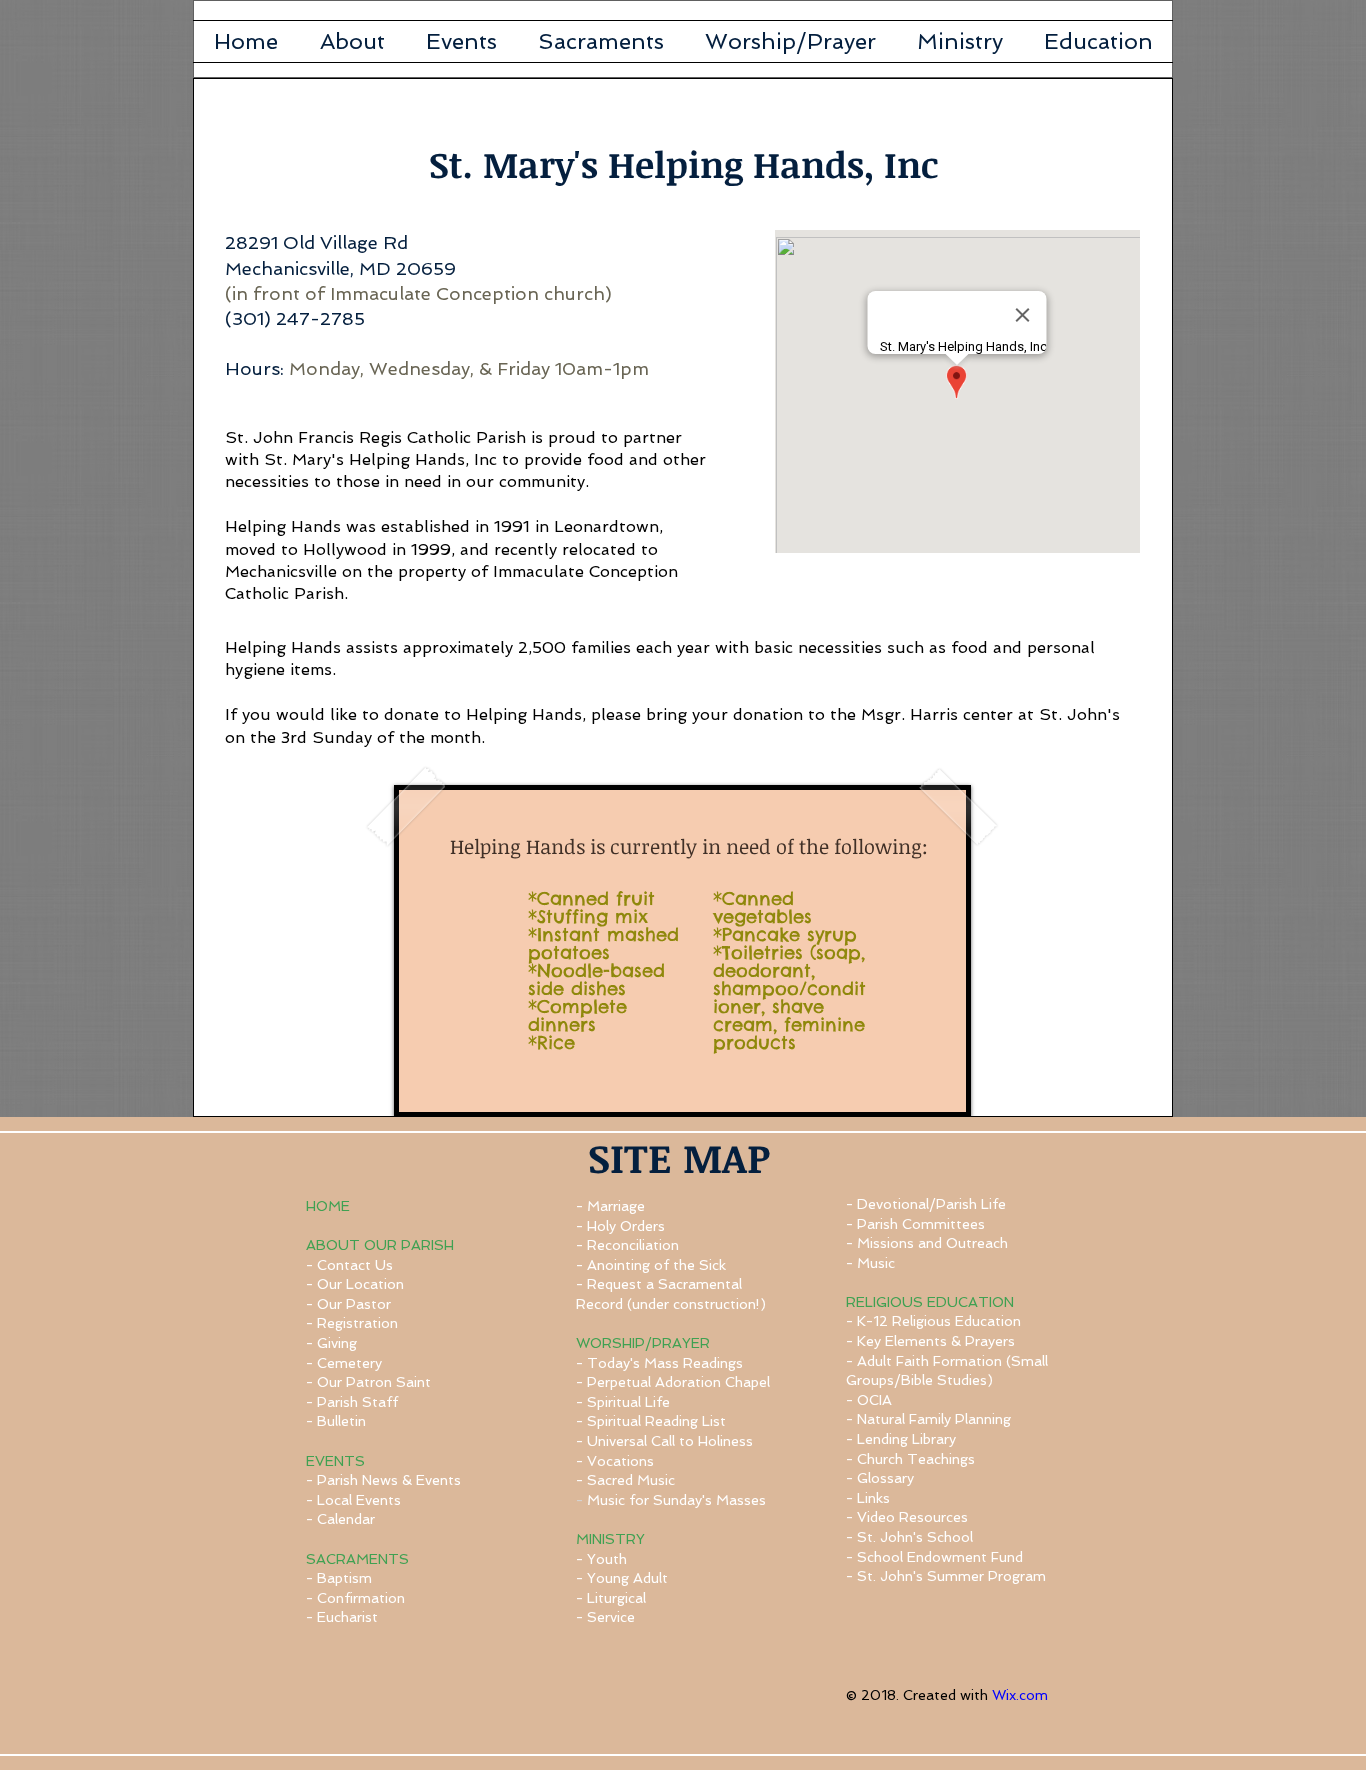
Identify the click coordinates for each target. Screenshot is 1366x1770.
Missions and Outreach (932, 1243)
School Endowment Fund (940, 1557)
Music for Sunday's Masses (676, 1500)
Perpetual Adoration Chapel (678, 1382)
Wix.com (1020, 1695)
